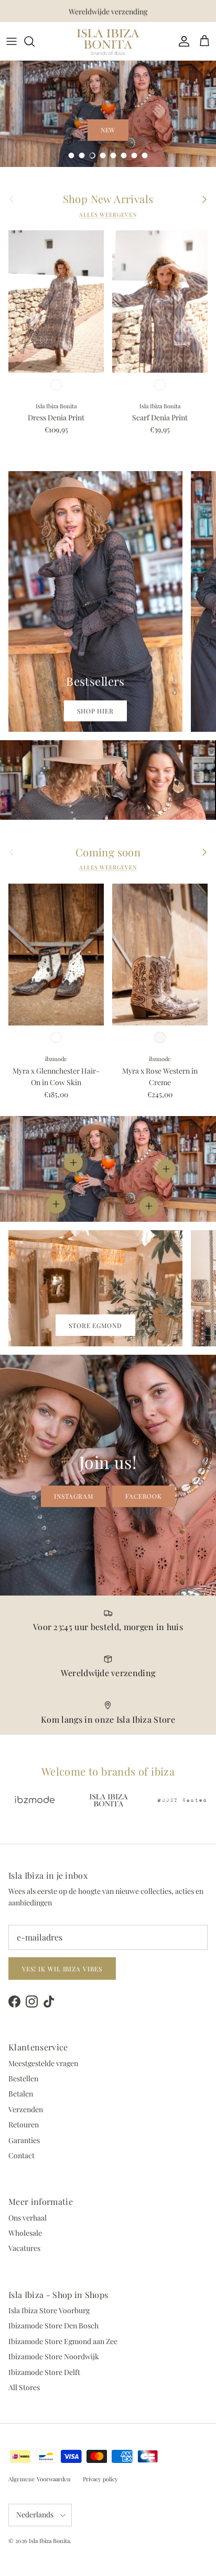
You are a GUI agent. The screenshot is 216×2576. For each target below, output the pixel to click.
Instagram (74, 1496)
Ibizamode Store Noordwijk (54, 2356)
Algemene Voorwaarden (40, 2479)
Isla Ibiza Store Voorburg (49, 2310)
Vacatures (24, 2248)
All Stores (24, 2387)
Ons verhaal (28, 2218)
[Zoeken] (35, 41)
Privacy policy (100, 2479)
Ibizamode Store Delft (44, 2372)
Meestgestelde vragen (43, 2063)
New (108, 130)
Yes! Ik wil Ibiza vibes (62, 1969)
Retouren (24, 2125)
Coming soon (108, 852)
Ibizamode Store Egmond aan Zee (63, 2341)
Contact (21, 2155)
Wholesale (25, 2233)
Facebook (144, 1496)
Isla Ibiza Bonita (49, 2541)
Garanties (24, 2140)
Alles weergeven (108, 215)
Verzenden (26, 2109)
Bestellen (23, 2078)
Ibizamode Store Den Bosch (53, 2326)
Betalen (21, 2094)
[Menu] (12, 41)
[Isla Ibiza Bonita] (108, 41)
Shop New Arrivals (108, 199)
